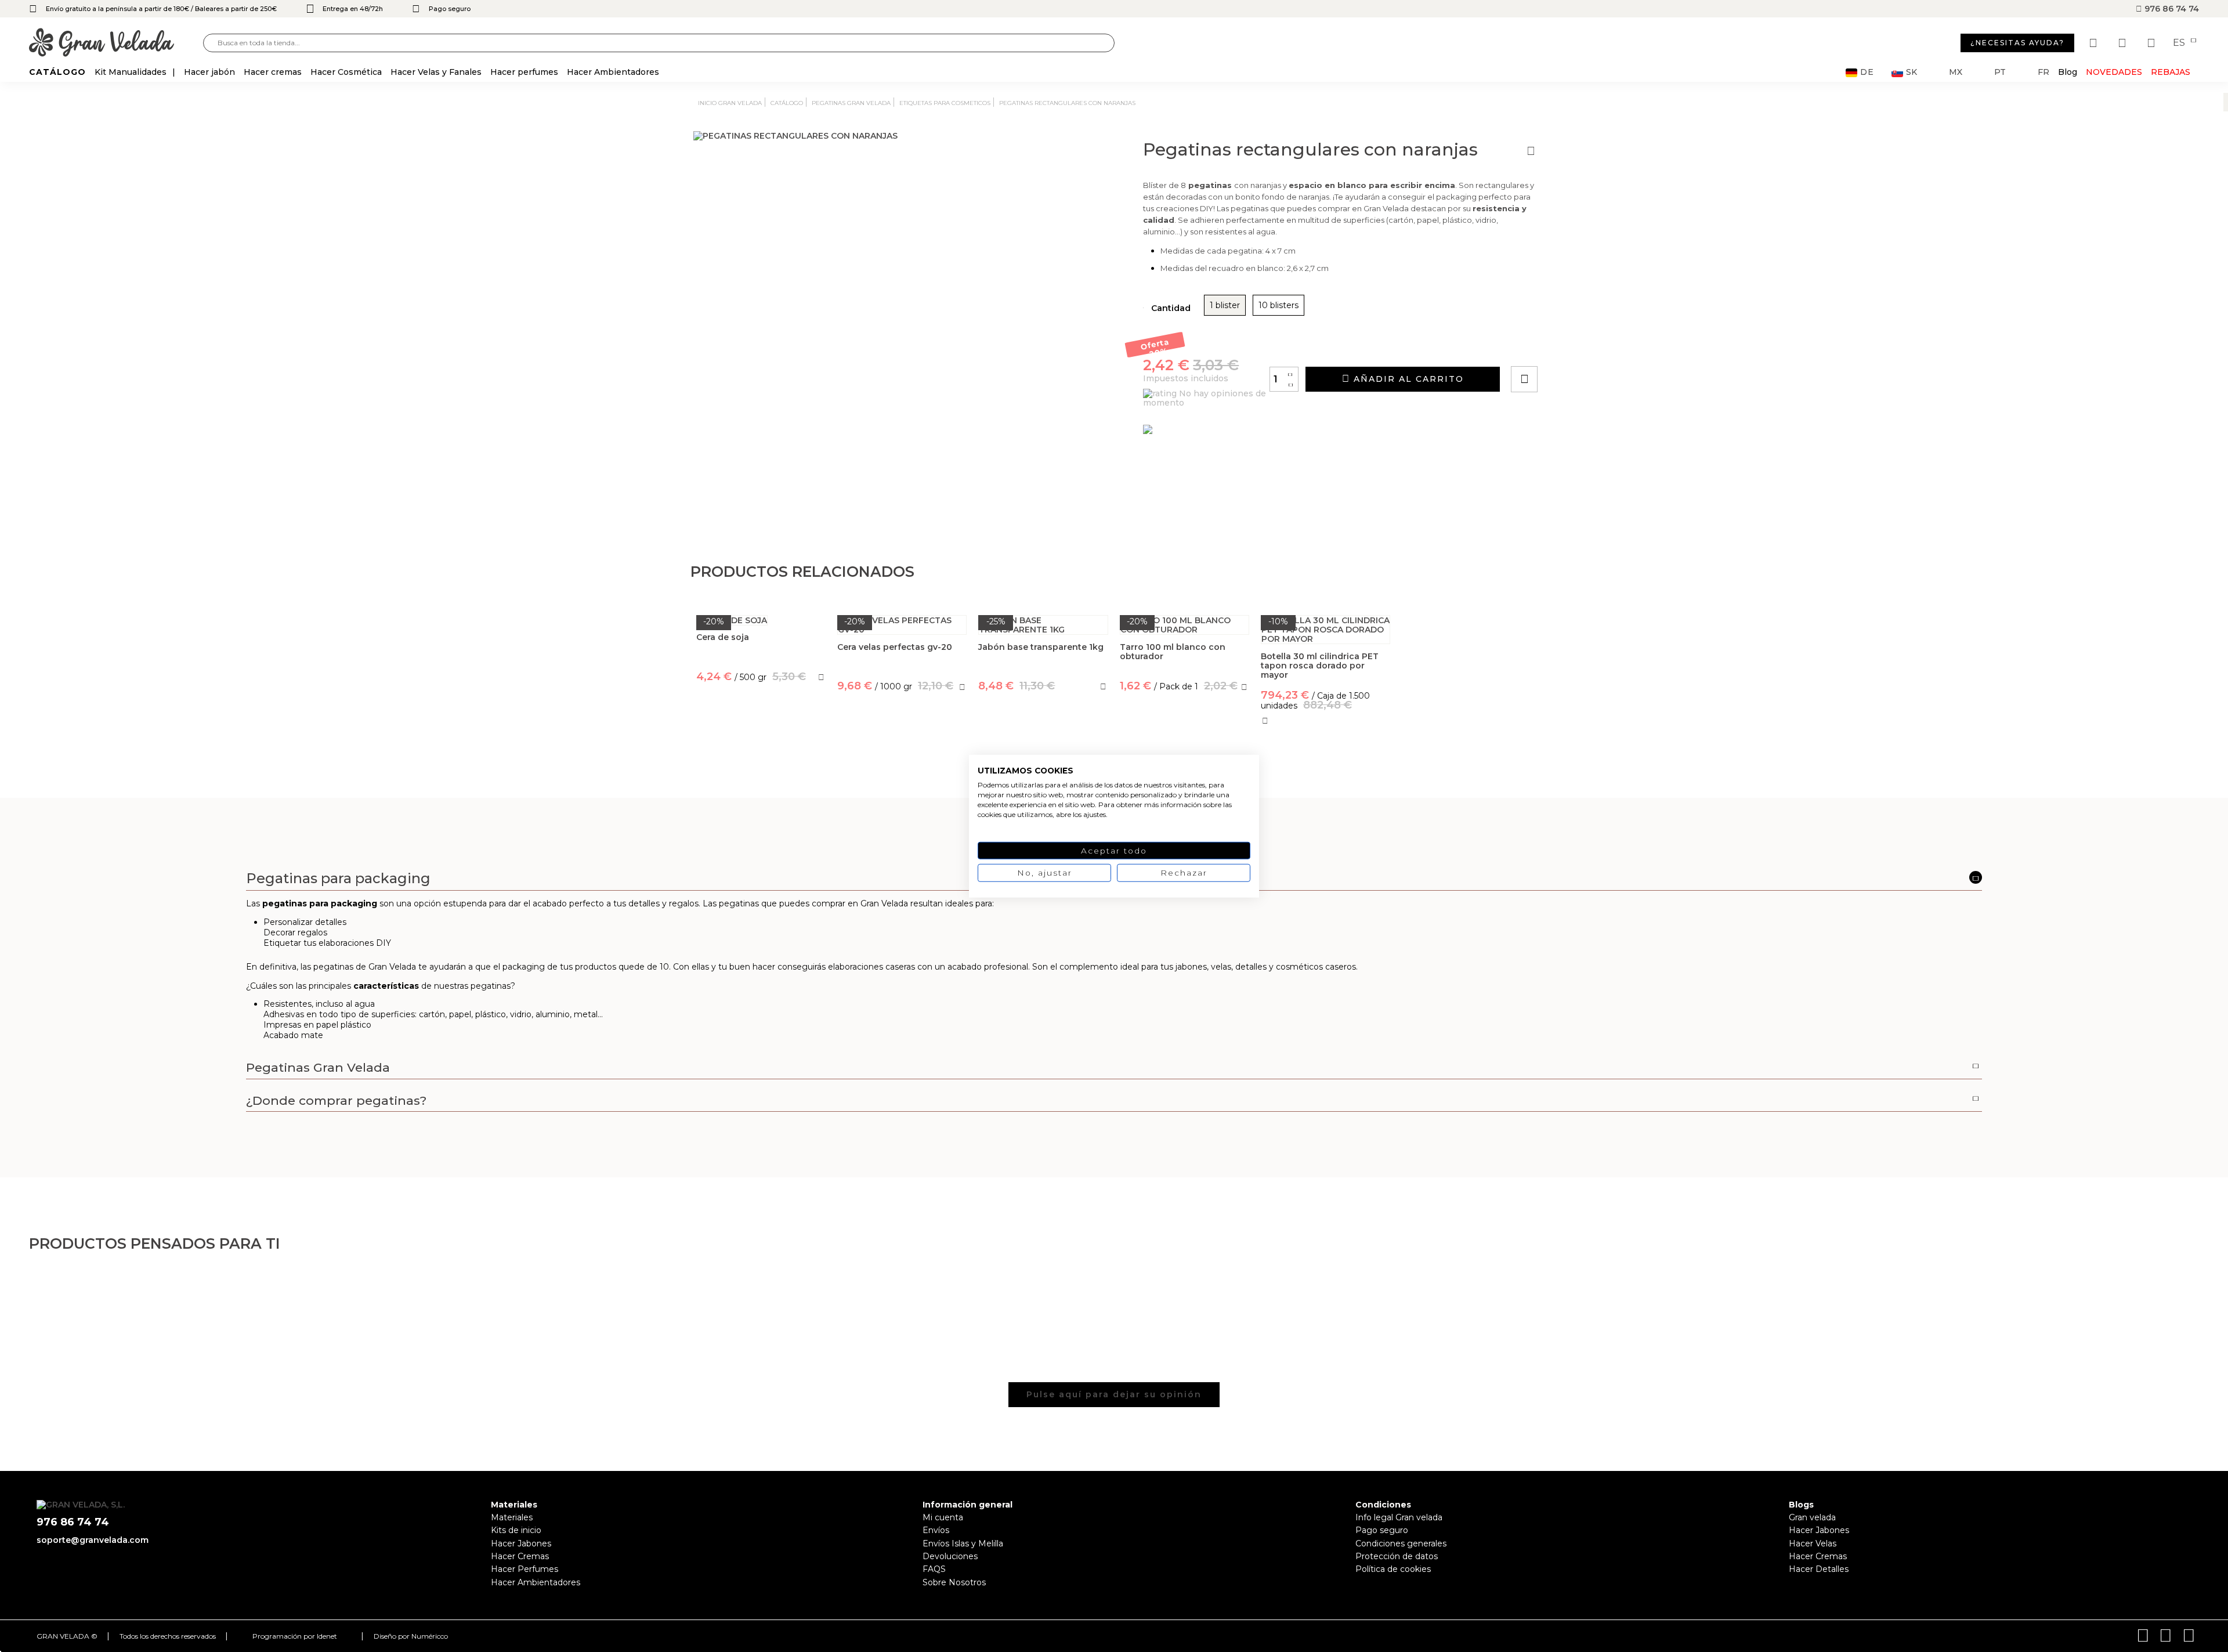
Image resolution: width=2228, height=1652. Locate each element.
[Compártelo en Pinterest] (1594, 346)
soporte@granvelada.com (93, 1540)
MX (1956, 72)
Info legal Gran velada (1399, 1517)
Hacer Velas (1813, 1543)
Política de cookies (1393, 1569)
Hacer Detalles (1819, 1569)
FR (2043, 72)
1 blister (1225, 305)
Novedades (2114, 72)
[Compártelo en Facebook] (1581, 346)
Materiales (512, 1517)
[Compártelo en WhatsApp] (1568, 346)
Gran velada (1812, 1517)
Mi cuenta (943, 1517)
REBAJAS (2171, 72)
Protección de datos (1397, 1556)
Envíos (936, 1530)
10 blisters (1278, 305)
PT (2000, 72)
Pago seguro (1382, 1530)
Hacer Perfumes (525, 1569)
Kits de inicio (516, 1530)
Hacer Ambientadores (536, 1582)
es (2180, 43)
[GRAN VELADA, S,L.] (116, 43)
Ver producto (761, 728)
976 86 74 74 (2171, 9)
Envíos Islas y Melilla (963, 1543)
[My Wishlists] (2095, 43)
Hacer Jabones (521, 1543)
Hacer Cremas (520, 1556)
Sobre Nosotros (954, 1582)
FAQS (934, 1569)
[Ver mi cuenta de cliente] (2124, 43)
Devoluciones (950, 1556)
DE (1867, 72)
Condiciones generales (1401, 1543)
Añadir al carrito (1407, 379)
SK (1911, 72)
